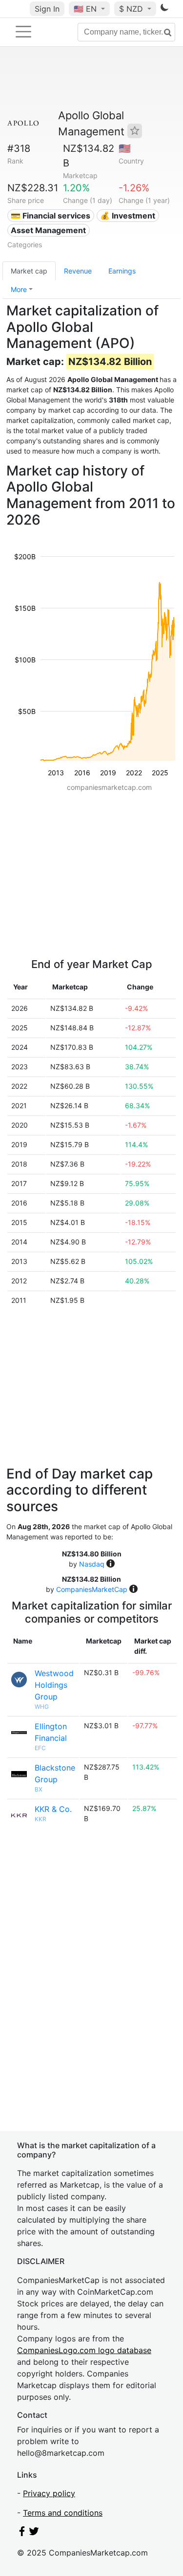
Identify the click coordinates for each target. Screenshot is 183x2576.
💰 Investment (128, 216)
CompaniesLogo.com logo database (84, 2350)
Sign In (47, 9)
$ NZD (132, 9)
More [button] (19, 289)
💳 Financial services (51, 216)
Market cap (29, 271)
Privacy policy (49, 2493)
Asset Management (48, 230)
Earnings (122, 271)
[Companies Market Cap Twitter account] (34, 2533)
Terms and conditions (63, 2513)
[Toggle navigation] (23, 32)
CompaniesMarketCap (92, 1589)
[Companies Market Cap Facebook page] (22, 2533)
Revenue (78, 271)
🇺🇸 (85, 9)
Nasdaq (92, 1564)
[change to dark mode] (164, 9)
